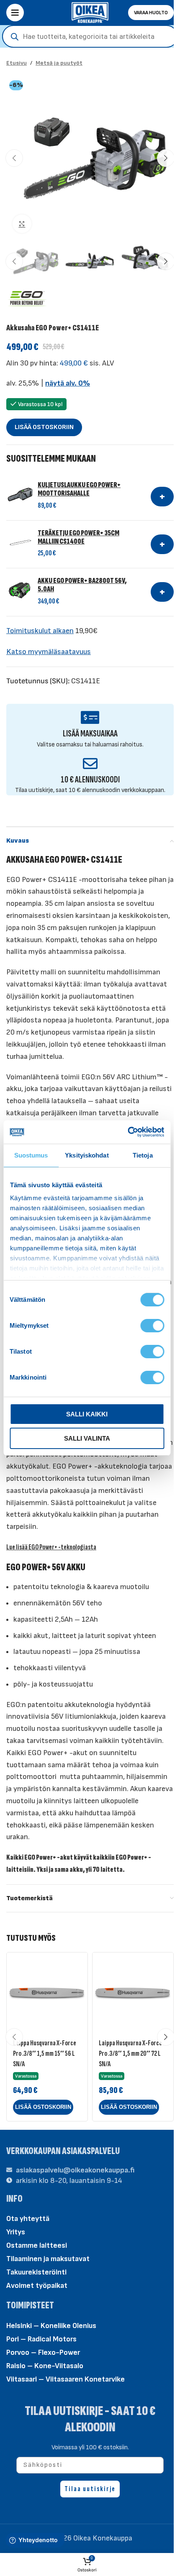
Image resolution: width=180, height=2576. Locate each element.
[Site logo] (90, 12)
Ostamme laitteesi (37, 2245)
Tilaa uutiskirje (90, 2489)
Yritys (16, 2232)
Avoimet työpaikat (37, 2286)
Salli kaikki (87, 1414)
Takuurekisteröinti (36, 2272)
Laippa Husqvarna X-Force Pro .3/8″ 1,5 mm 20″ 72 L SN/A (130, 2053)
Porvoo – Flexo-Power (43, 2352)
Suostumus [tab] (31, 1155)
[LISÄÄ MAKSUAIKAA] (90, 717)
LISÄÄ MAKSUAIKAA (90, 734)
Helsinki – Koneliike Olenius (51, 2326)
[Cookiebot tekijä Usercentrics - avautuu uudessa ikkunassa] (127, 1132)
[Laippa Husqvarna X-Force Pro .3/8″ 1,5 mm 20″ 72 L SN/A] (133, 1993)
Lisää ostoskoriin (44, 427)
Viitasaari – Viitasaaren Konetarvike (66, 2379)
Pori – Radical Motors (41, 2339)
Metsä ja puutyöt (59, 63)
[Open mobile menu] (15, 13)
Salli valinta (87, 1438)
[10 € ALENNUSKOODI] (90, 763)
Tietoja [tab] (143, 1155)
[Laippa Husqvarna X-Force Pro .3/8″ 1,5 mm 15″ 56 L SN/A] (47, 1993)
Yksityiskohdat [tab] (87, 1155)
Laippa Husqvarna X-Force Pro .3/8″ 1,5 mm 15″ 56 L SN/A (45, 2053)
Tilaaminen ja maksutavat (48, 2259)
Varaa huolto (151, 13)
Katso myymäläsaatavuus (49, 652)
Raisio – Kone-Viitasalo (45, 2366)
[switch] (152, 1325)
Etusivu (17, 63)
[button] (14, 158)
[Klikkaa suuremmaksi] (22, 224)
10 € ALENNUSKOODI (90, 780)
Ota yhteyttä (28, 2219)
